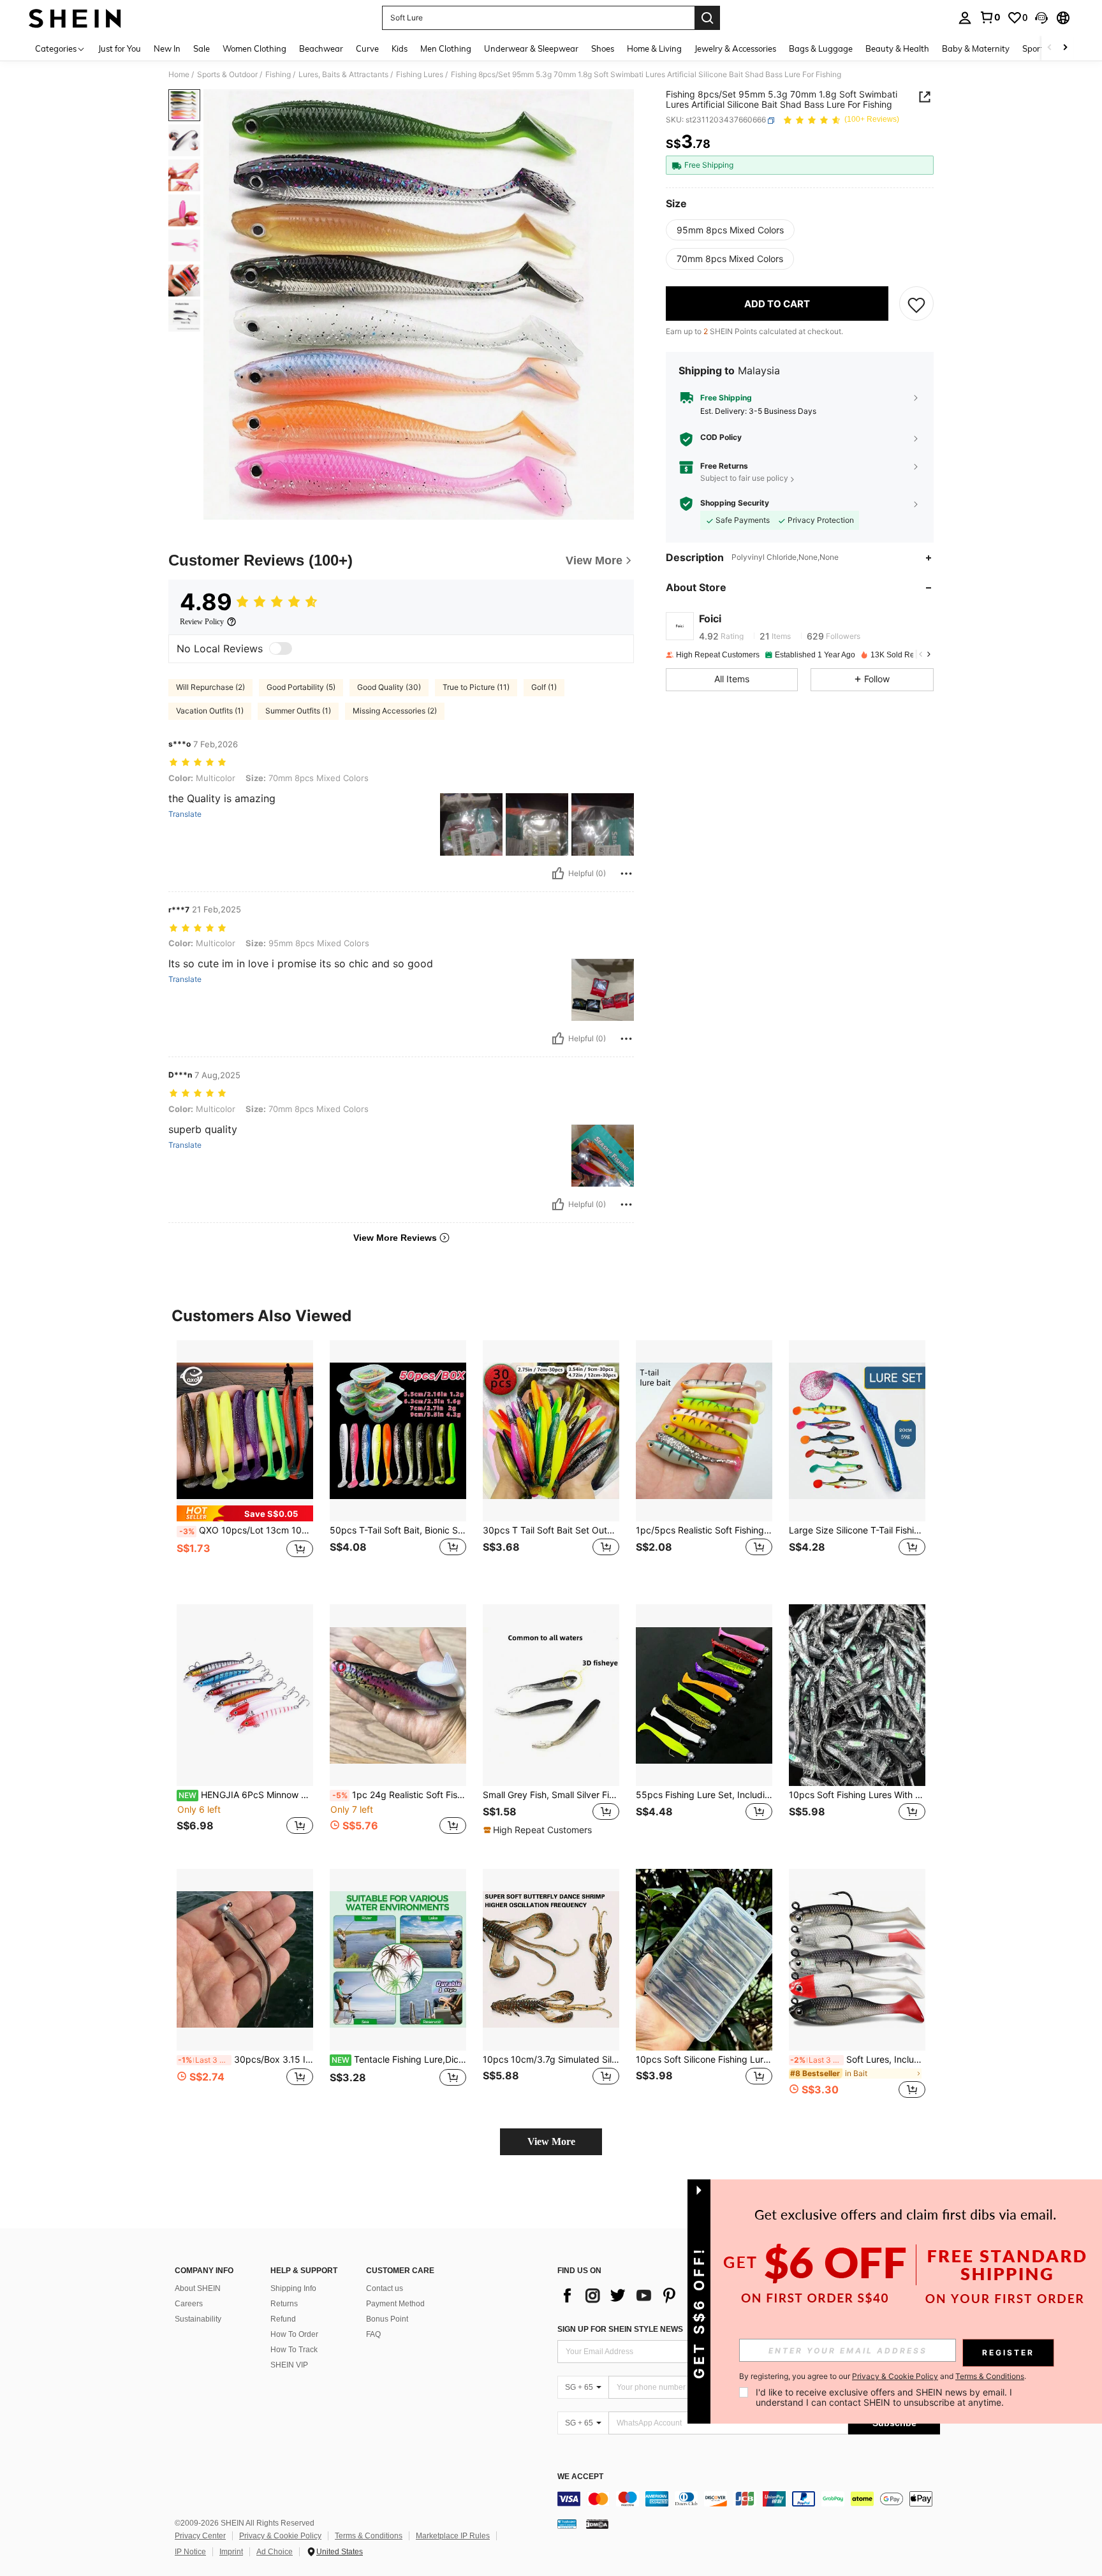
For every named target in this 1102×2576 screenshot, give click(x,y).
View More (551, 2141)
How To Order (294, 2334)
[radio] (730, 230)
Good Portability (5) (301, 687)
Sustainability (198, 2319)
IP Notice (190, 2552)
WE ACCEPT (580, 2477)
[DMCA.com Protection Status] (597, 2524)
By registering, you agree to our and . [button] (883, 2376)
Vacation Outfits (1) (210, 711)
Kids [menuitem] (400, 48)
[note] (245, 1513)
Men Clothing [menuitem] (446, 48)
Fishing (278, 75)
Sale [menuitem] (202, 48)
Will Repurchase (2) (210, 687)
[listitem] (245, 1462)
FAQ (373, 2334)
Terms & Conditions (369, 2536)
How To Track (294, 2350)
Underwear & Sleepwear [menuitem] (531, 48)
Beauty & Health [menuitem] (897, 48)
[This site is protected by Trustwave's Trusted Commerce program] (567, 2524)
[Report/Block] (626, 874)
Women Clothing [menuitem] (254, 48)
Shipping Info (293, 2288)
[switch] (281, 648)
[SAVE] (916, 304)
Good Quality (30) (389, 687)
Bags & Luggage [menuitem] (821, 48)
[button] (1041, 18)
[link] (990, 17)
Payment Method (395, 2304)
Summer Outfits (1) (298, 711)
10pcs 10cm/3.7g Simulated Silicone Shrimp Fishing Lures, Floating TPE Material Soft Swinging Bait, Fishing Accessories (551, 2060)
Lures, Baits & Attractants (343, 75)
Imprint (231, 2552)
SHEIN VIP (289, 2365)
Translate (185, 814)
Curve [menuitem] (367, 48)
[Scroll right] (1065, 48)
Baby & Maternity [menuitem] (976, 48)
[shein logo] (75, 18)
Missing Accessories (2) (395, 711)
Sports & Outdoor (227, 75)
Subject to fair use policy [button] (744, 479)
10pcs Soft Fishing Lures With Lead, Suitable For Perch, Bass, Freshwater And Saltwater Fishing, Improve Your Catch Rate (857, 1795)
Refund (283, 2319)
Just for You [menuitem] (120, 48)
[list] (659, 2295)
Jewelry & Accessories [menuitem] (735, 48)
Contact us (385, 2288)
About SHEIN (198, 2288)
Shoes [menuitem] (603, 48)
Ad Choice (275, 2552)
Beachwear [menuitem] (321, 48)
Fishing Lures (420, 75)
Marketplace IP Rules (453, 2536)
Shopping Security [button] (735, 503)
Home (179, 75)
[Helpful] (558, 874)
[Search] (707, 18)
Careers (189, 2304)
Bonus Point (387, 2319)
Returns (284, 2304)
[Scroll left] (1050, 48)
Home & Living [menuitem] (654, 48)
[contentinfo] (749, 2499)
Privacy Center (200, 2536)
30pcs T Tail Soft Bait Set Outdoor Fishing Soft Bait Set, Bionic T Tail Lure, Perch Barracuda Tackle (551, 1530)
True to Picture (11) (476, 687)
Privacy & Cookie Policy (280, 2536)
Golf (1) (544, 687)
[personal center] (965, 18)
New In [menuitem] (167, 48)
